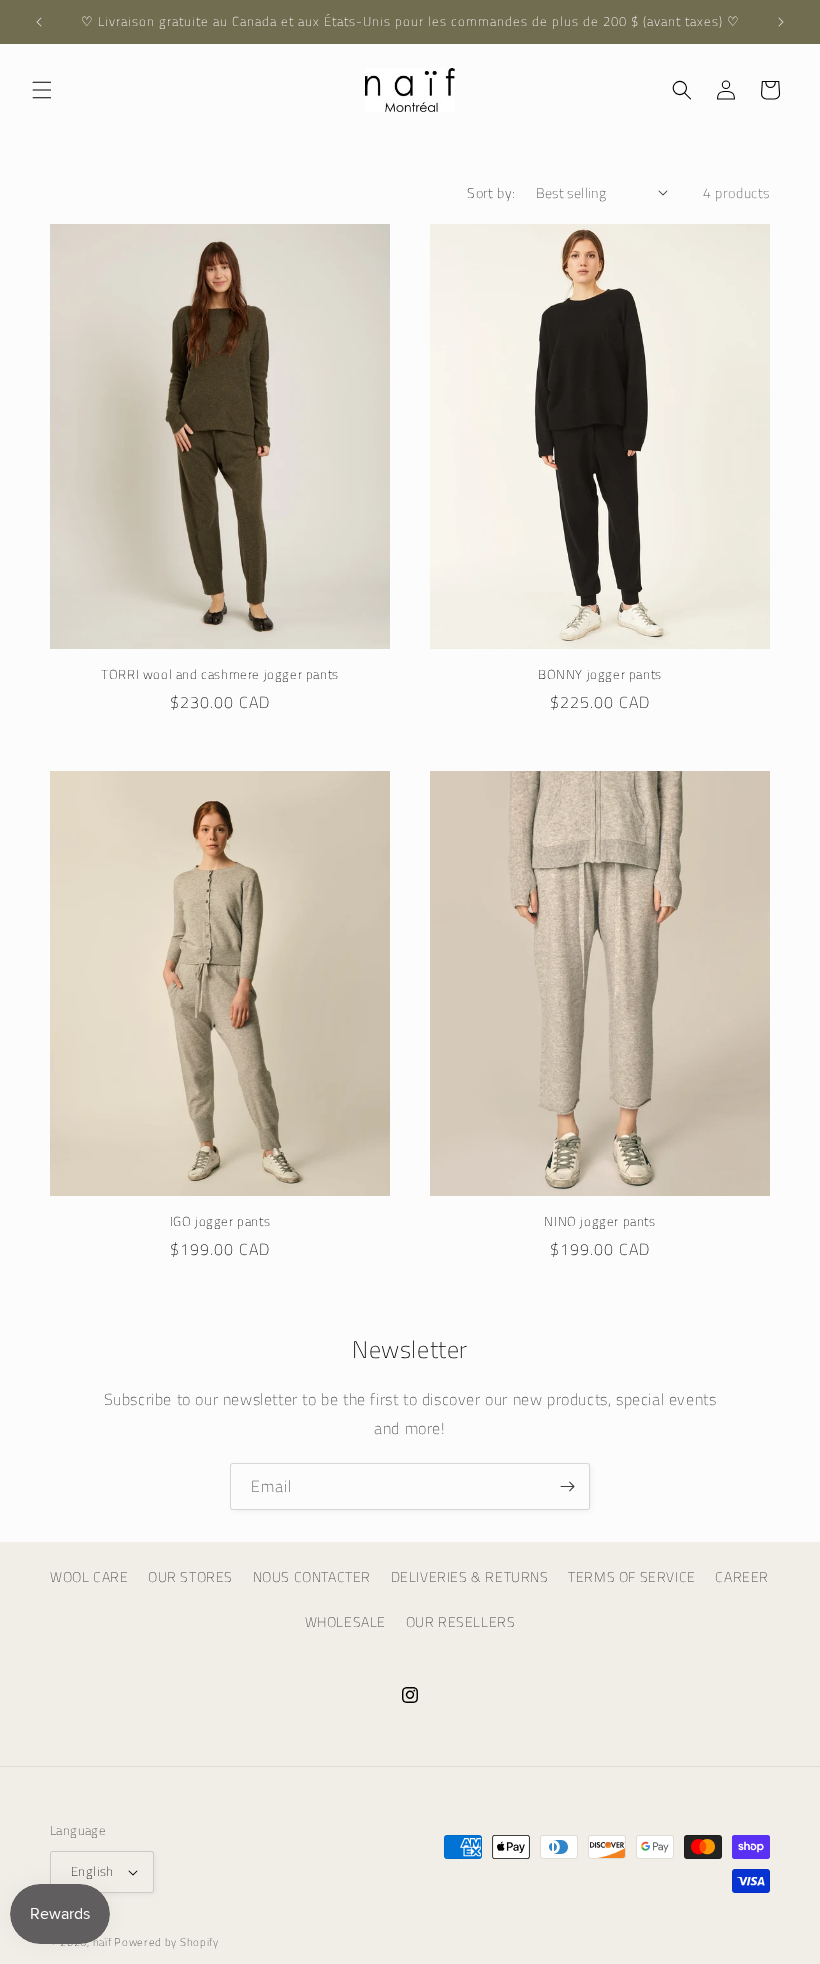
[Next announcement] (781, 22)
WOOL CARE (89, 1576)
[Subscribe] (567, 1486)
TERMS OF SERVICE (632, 1576)
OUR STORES (190, 1576)
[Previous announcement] (39, 22)
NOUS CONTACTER (312, 1576)
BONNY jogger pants (600, 674)
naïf (104, 1942)
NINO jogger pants (599, 1221)
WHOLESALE (345, 1621)
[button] (42, 90)
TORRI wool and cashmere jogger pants (220, 674)
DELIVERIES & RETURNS (470, 1576)
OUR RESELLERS (461, 1621)
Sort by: (491, 192)
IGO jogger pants (220, 1221)
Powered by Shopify (166, 1942)
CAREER (742, 1576)
